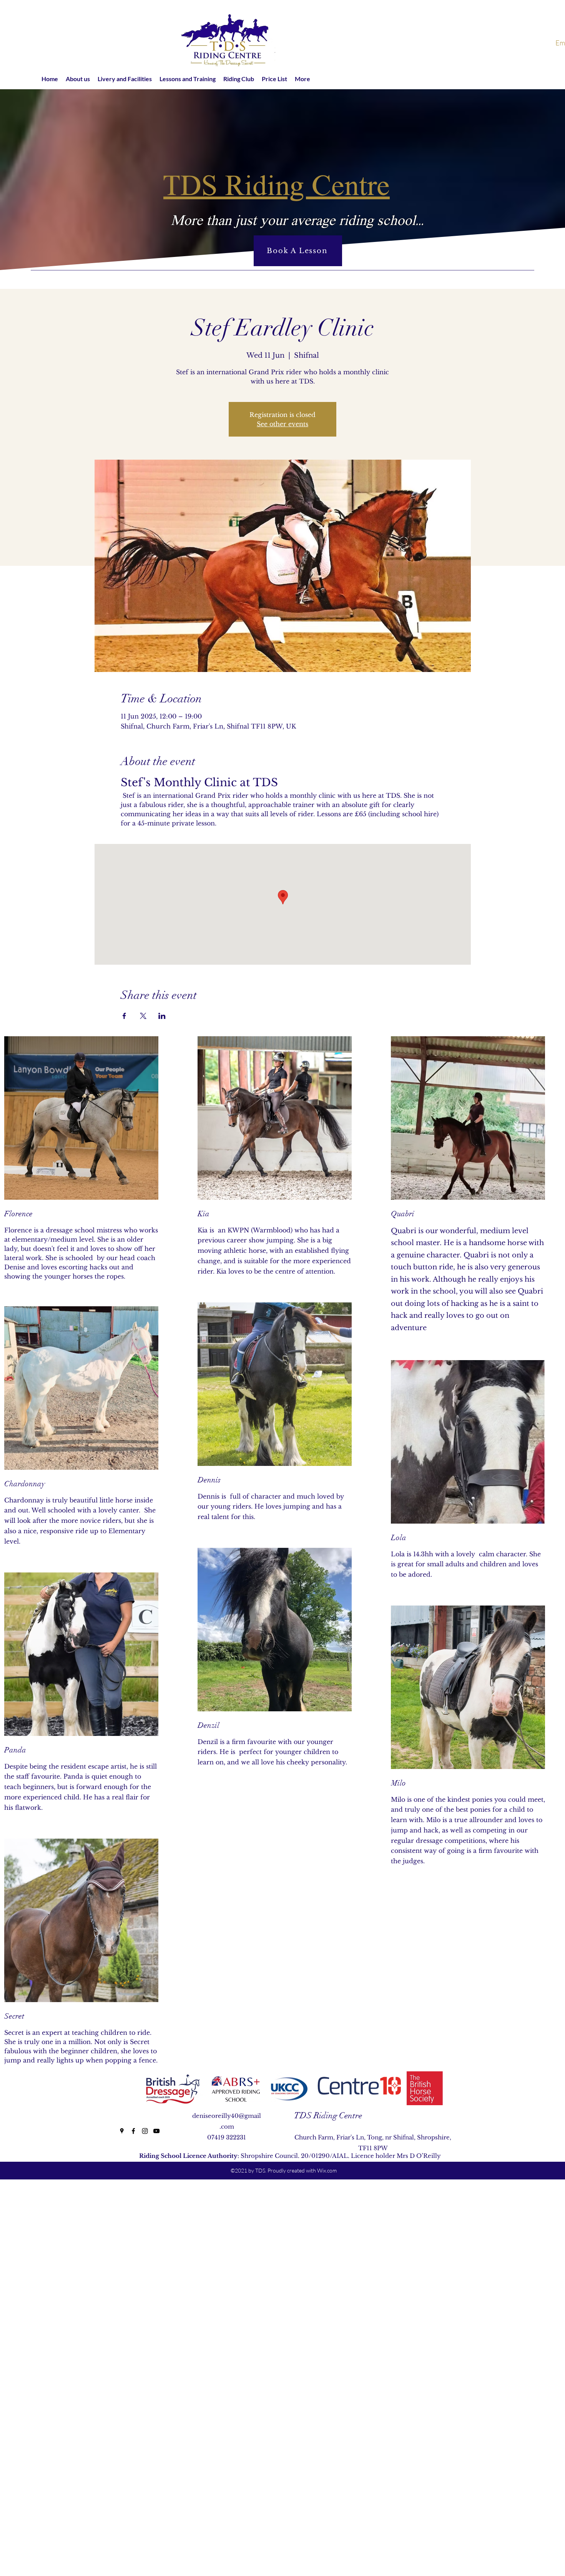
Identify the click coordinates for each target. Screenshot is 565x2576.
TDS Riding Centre (328, 2115)
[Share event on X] (143, 1016)
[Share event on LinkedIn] (162, 1016)
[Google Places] (122, 2131)
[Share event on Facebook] (124, 1016)
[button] (78, 79)
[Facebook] (133, 2131)
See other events (282, 424)
